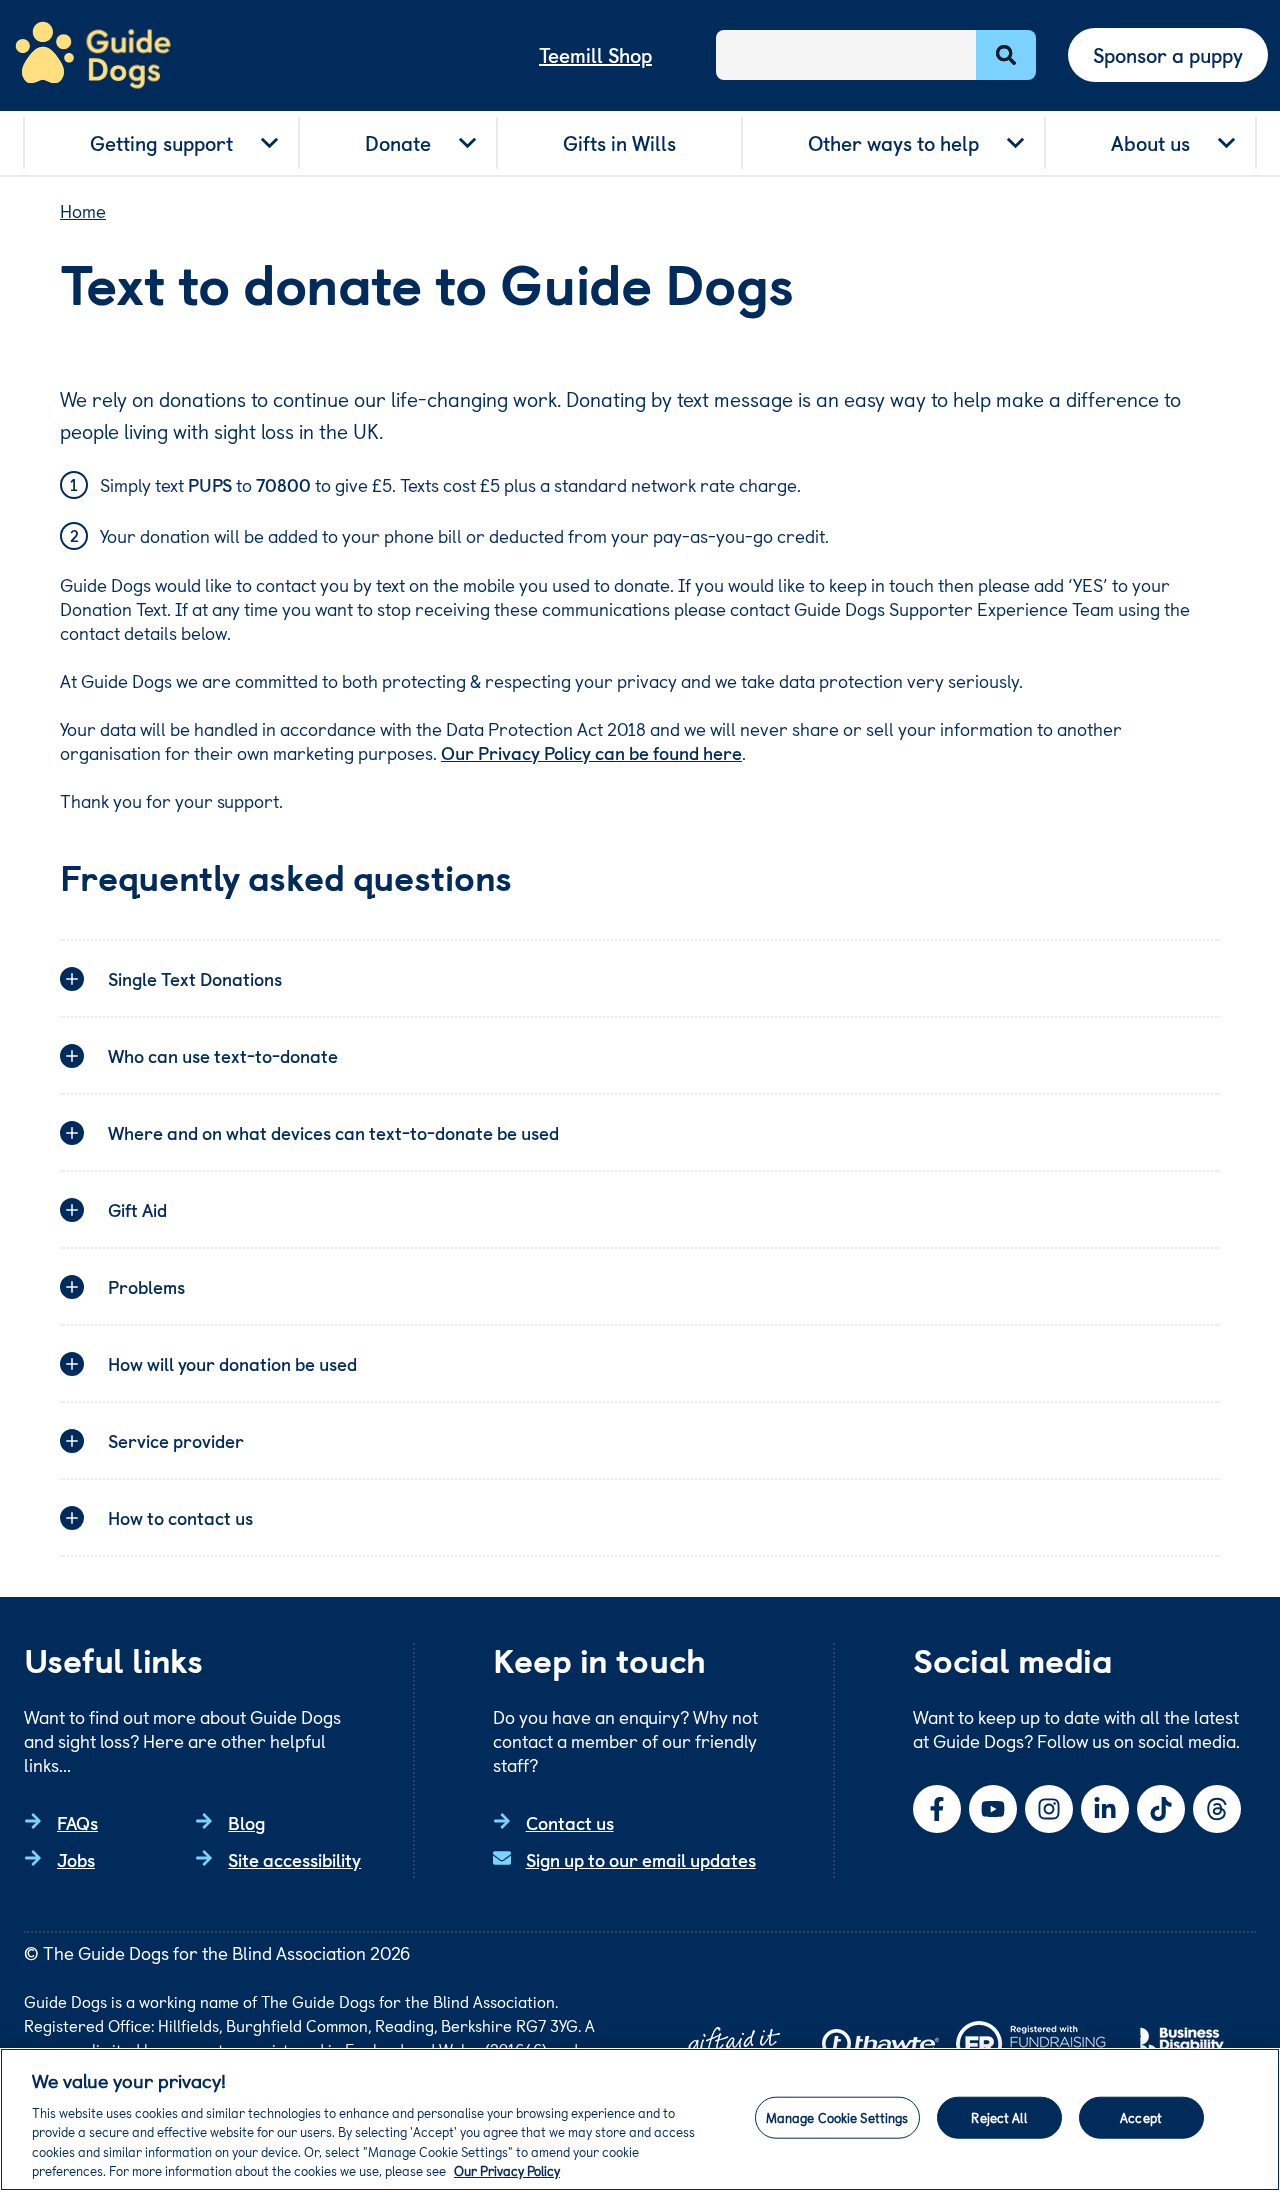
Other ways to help (893, 143)
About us (1150, 143)
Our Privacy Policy (507, 2170)
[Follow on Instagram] (1049, 1809)
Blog (246, 1822)
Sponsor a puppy (1168, 55)
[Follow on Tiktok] (1161, 1809)
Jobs (76, 1859)
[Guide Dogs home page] (93, 55)
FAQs (77, 1822)
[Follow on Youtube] (993, 1809)
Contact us (570, 1822)
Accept (1141, 2117)
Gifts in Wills (619, 143)
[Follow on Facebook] (937, 1809)
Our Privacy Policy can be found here (591, 752)
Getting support (161, 143)
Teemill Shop (595, 55)
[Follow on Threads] (1217, 1809)
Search (1006, 55)
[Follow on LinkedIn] (1105, 1809)
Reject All (998, 2117)
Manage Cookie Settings (837, 2117)
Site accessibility (294, 1859)
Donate (398, 143)
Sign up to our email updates (641, 1859)
